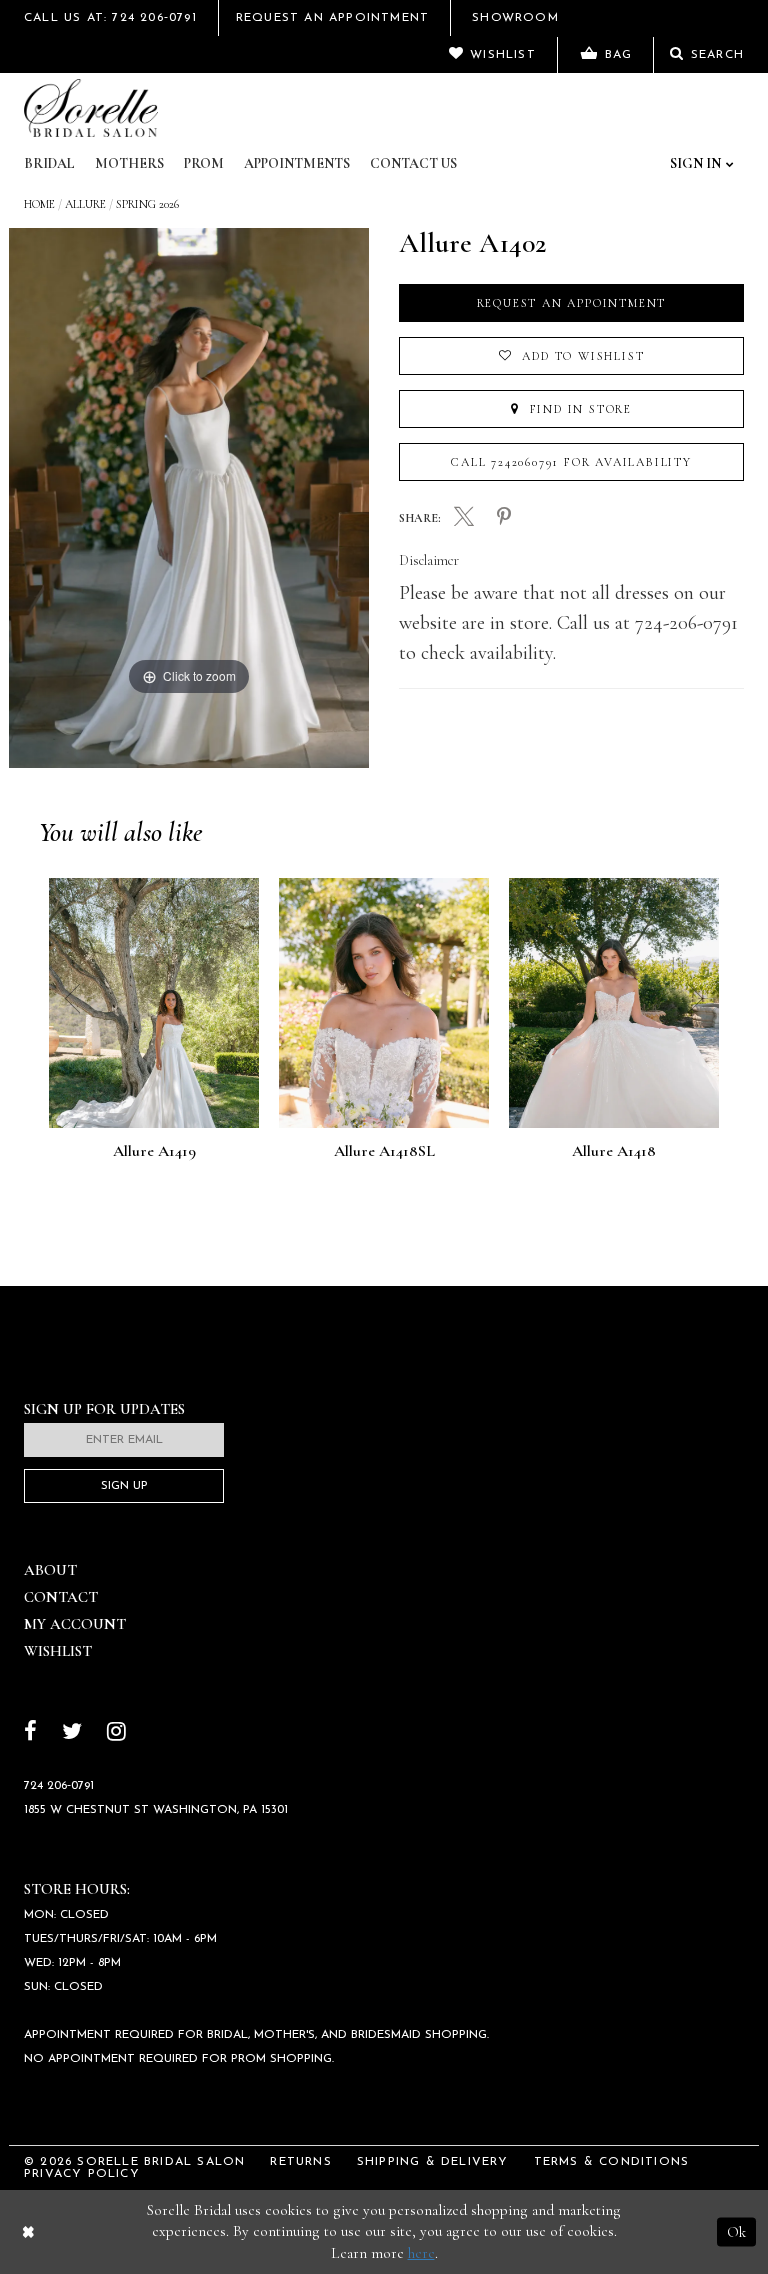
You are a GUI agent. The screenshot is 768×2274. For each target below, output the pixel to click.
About (50, 1570)
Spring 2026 (147, 204)
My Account (75, 1624)
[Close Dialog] (28, 2231)
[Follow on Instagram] (116, 1733)
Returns (300, 2162)
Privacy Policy (82, 2174)
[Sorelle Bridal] (91, 108)
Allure (85, 204)
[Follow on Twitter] (72, 1733)
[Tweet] (464, 519)
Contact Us (413, 163)
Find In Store (578, 409)
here (421, 2253)
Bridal (49, 163)
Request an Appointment (572, 303)
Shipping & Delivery (433, 2162)
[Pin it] (504, 518)
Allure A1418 (614, 1152)
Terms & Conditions (612, 2162)
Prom (204, 163)
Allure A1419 (154, 1152)
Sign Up (124, 1486)
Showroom (515, 18)
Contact (61, 1597)
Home (39, 204)
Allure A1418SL (384, 1152)
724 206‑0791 (59, 1786)
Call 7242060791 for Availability (571, 462)
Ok (736, 2231)
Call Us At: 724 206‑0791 (110, 18)
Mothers (129, 163)
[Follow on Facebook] (30, 1733)
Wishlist (58, 1651)
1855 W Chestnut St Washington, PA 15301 (156, 1810)
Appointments (297, 163)
